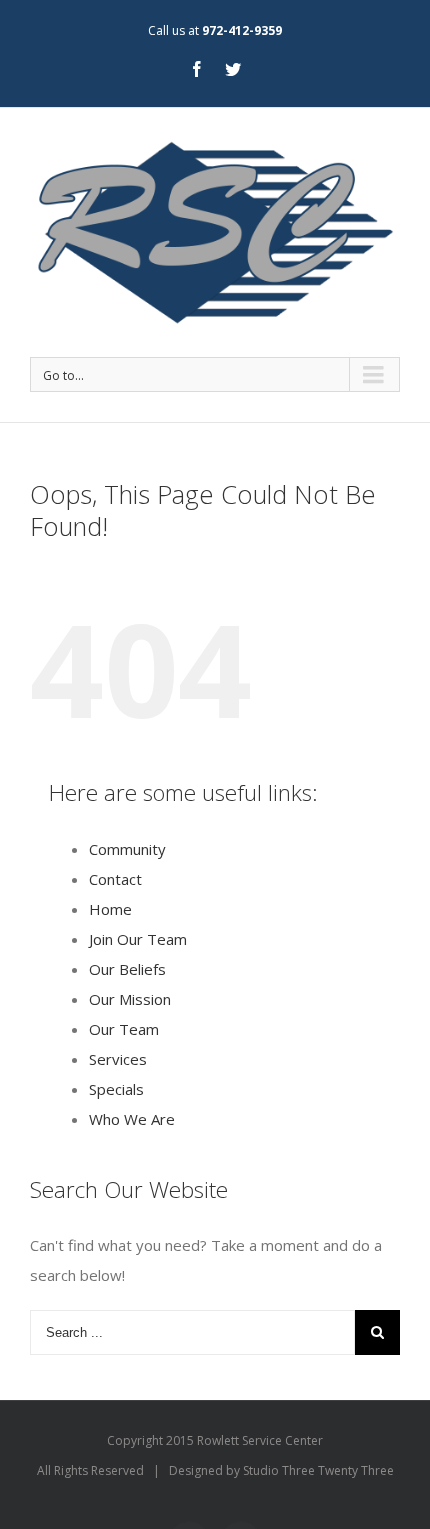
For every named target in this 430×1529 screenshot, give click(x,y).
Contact (115, 879)
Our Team (124, 1029)
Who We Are (132, 1119)
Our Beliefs (127, 969)
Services (118, 1059)
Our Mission (130, 999)
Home (110, 909)
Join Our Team (138, 939)
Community (127, 849)
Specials (116, 1089)
